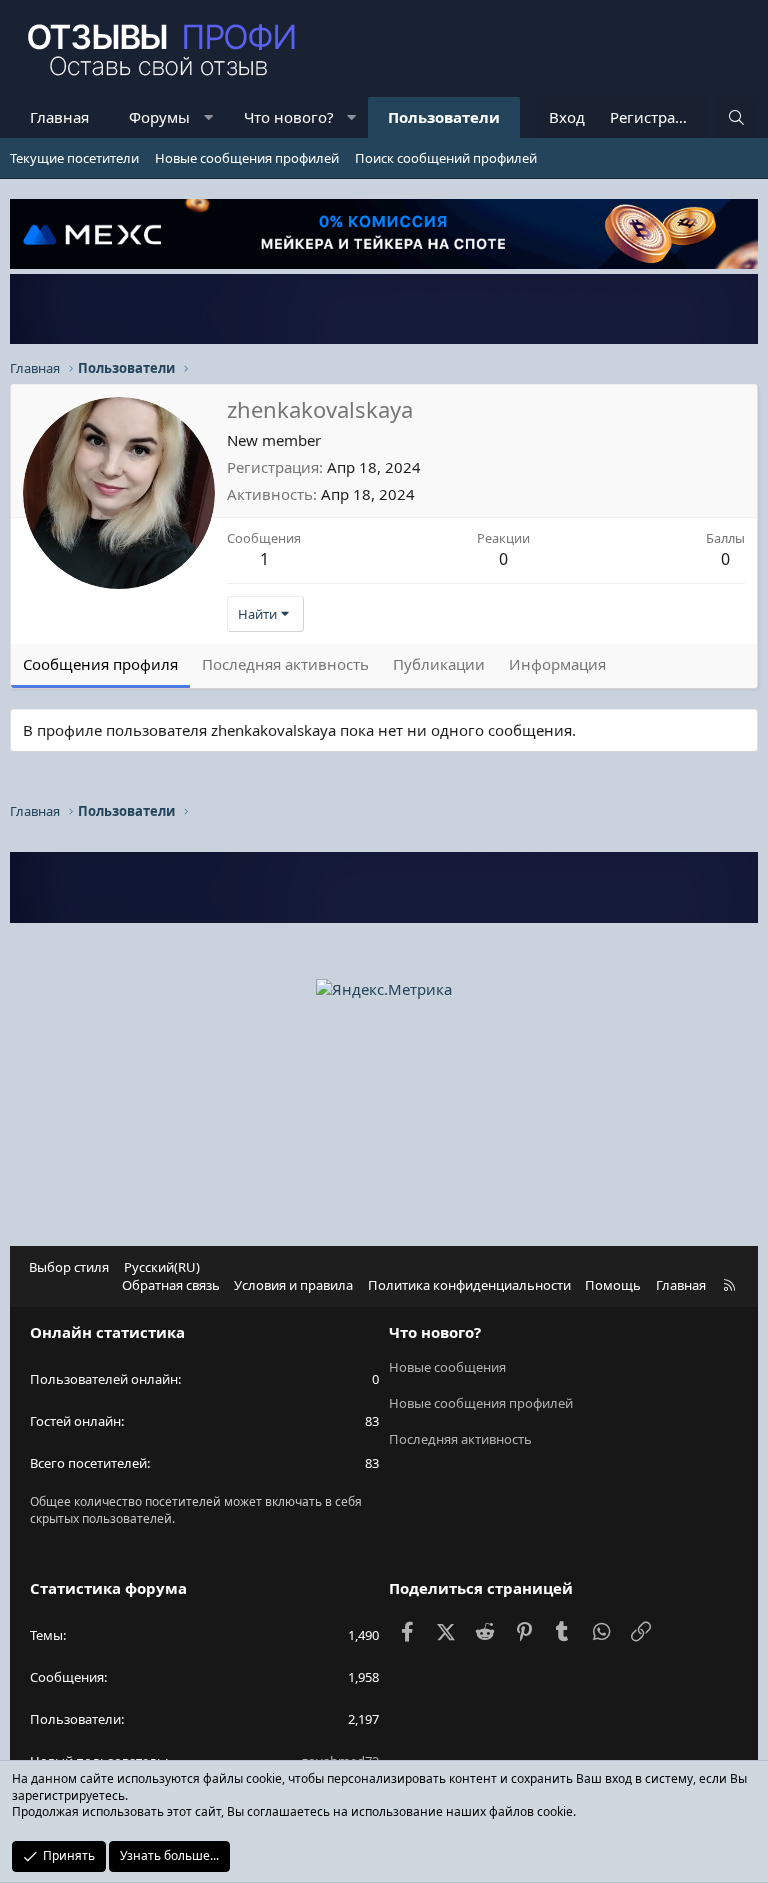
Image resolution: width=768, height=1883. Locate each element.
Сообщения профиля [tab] (100, 664)
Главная (59, 117)
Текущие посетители (74, 158)
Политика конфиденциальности (469, 1285)
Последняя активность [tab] (285, 664)
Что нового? (289, 117)
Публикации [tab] (439, 664)
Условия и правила (293, 1285)
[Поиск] (736, 117)
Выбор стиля (69, 1267)
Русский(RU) (162, 1267)
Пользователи (444, 117)
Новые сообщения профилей (247, 158)
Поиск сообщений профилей (446, 158)
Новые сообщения (447, 1367)
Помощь (613, 1285)
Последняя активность (460, 1439)
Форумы (159, 117)
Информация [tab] (557, 664)
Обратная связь (171, 1285)
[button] (208, 117)
